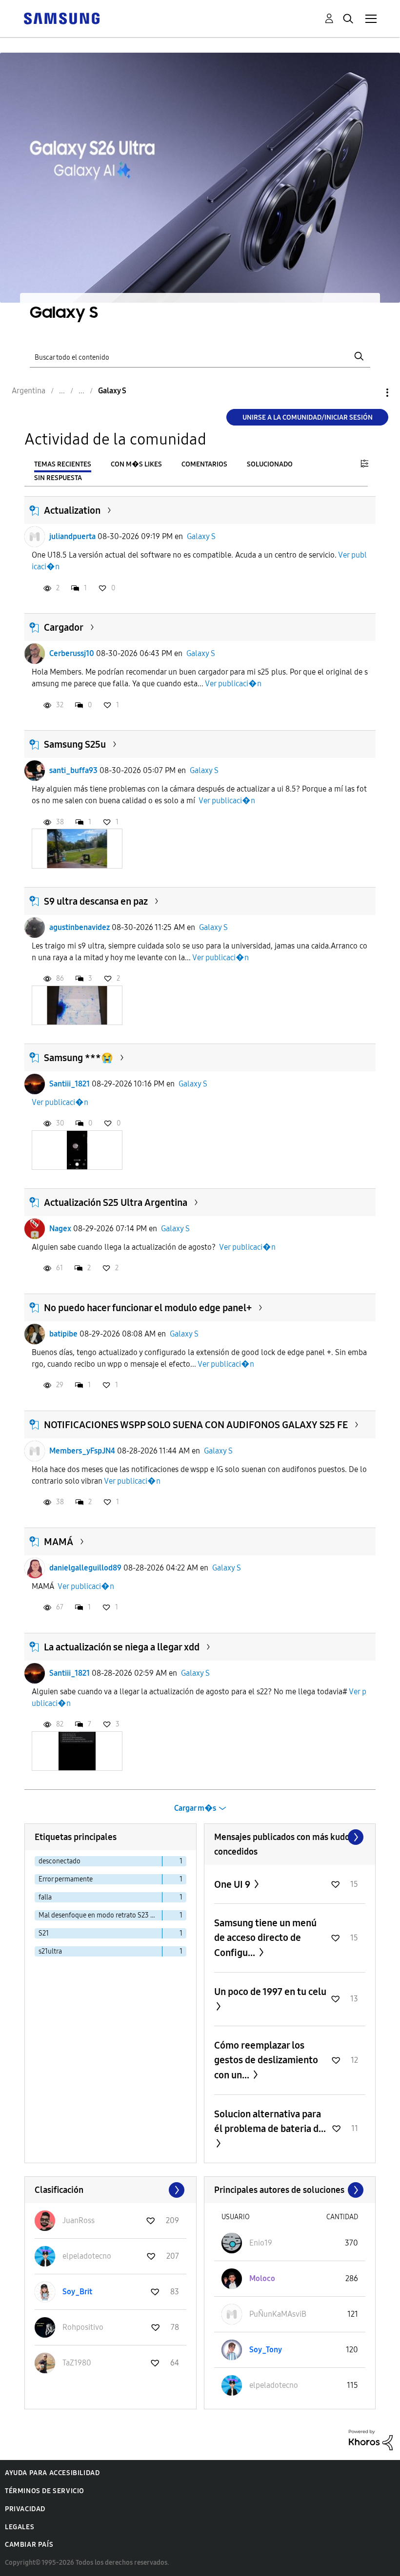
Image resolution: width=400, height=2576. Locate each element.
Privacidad (25, 2509)
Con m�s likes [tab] (136, 464)
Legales (20, 2527)
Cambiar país (29, 2545)
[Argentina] (61, 18)
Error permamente (66, 1879)
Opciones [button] (371, 393)
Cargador (64, 627)
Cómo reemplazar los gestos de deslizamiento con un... (266, 2060)
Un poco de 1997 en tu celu (270, 1992)
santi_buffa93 (73, 770)
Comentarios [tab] (204, 464)
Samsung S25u (75, 744)
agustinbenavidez (80, 927)
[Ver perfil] (35, 537)
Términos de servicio (45, 2491)
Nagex (60, 1229)
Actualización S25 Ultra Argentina (116, 1202)
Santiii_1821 (70, 1084)
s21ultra (50, 1951)
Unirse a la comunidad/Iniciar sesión (308, 417)
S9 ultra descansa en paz (96, 901)
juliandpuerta (72, 536)
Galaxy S (201, 536)
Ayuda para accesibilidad (52, 2473)
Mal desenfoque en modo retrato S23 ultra (100, 1915)
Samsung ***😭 (79, 1058)
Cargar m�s (195, 1808)
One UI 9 (233, 1884)
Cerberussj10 (72, 653)
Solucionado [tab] (270, 464)
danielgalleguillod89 (85, 1568)
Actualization (72, 510)
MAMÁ (59, 1542)
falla (45, 1897)
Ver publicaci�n (233, 684)
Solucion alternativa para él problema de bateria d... (270, 2121)
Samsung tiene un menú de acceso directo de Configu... (265, 1938)
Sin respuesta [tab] (58, 478)
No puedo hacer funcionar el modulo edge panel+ (148, 1308)
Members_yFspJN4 (82, 1451)
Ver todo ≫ (290, 1837)
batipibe (63, 1334)
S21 (44, 1933)
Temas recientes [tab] (63, 464)
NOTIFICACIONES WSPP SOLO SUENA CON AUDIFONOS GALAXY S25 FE (196, 1425)
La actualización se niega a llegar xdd (122, 1647)
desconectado (60, 1861)
